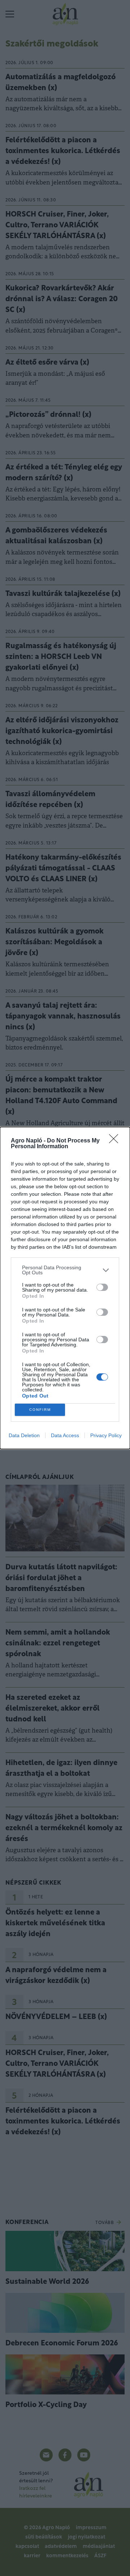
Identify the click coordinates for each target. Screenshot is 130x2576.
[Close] (116, 1141)
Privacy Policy (106, 1435)
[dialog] (65, 1288)
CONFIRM (40, 1410)
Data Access (65, 1435)
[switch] (102, 1287)
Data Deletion (24, 1435)
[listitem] (65, 1270)
